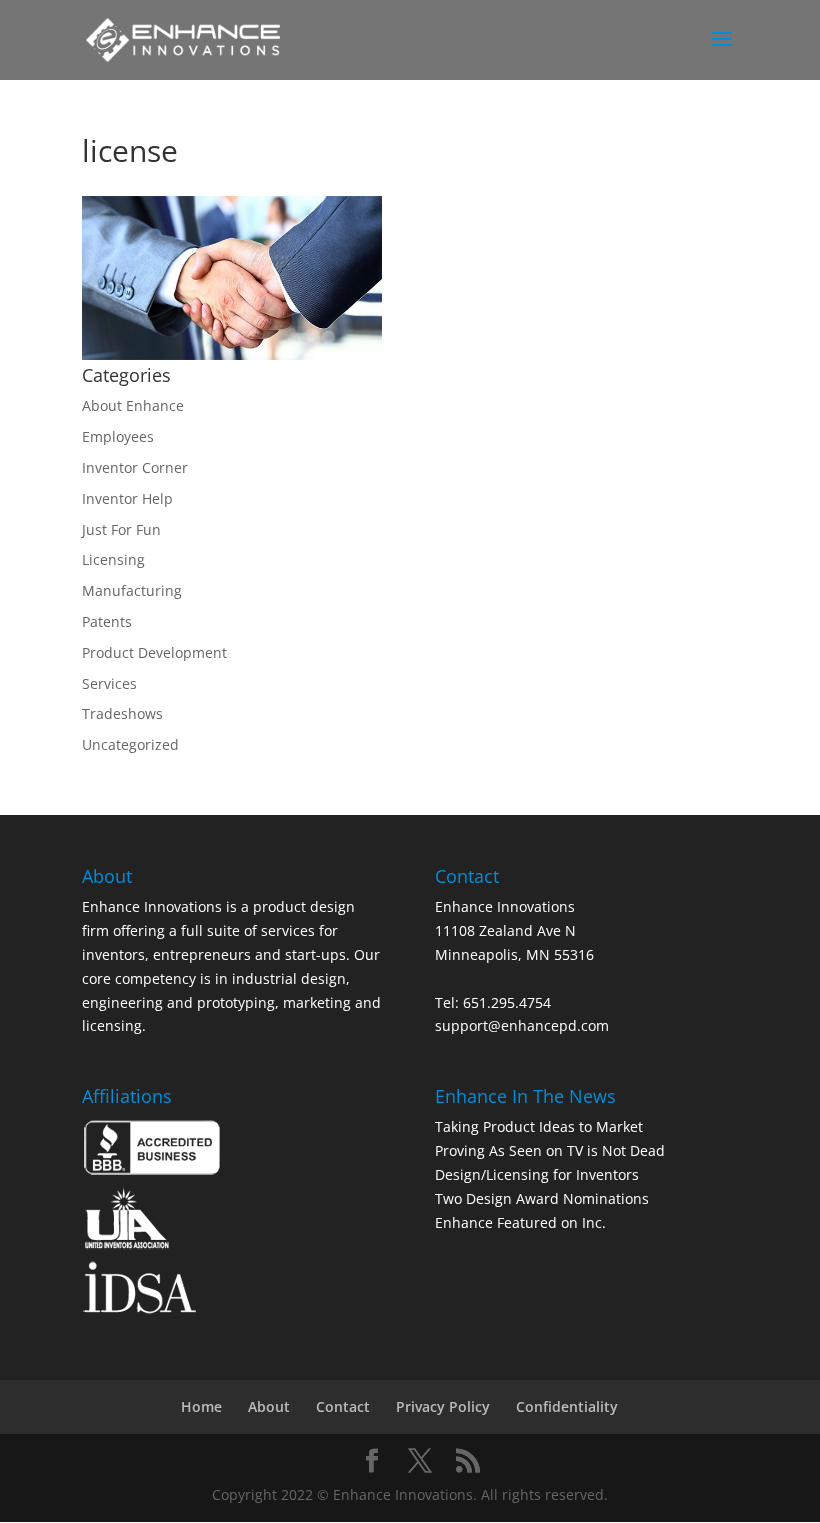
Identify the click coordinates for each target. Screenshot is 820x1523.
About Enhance (133, 405)
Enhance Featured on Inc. (520, 1222)
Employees (118, 436)
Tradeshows (122, 713)
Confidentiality (567, 1406)
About (269, 1406)
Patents (107, 621)
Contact (343, 1406)
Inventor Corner (135, 467)
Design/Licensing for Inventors (537, 1174)
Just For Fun (121, 529)
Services (109, 683)
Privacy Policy (443, 1406)
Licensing (113, 559)
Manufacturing (132, 590)
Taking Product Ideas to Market (539, 1126)
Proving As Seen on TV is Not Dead (550, 1150)
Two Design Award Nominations (542, 1198)
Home (201, 1406)
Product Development (154, 652)
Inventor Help (127, 498)
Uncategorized (130, 744)
